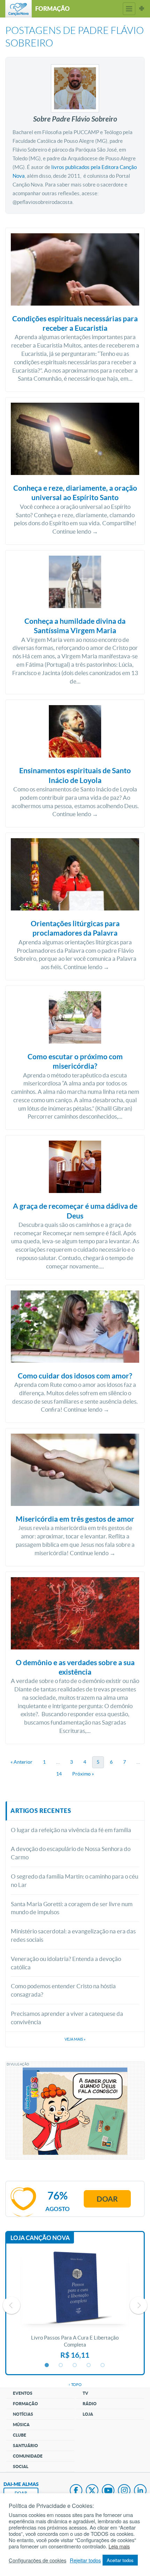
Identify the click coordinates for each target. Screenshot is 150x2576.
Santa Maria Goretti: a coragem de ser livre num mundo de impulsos (72, 1908)
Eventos (23, 2393)
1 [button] (47, 2365)
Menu (129, 9)
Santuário (25, 2446)
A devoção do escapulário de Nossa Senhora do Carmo (71, 1853)
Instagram (124, 2491)
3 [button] (75, 2365)
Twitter (92, 2491)
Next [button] (138, 2305)
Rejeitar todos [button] (85, 2560)
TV (85, 2393)
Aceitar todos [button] (120, 2560)
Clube (20, 2435)
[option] (75, 2305)
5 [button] (103, 2365)
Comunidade (28, 2456)
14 (59, 1774)
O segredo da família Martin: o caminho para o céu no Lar (74, 1880)
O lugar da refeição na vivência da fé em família (71, 1830)
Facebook (76, 2491)
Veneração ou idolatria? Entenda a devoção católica (66, 1963)
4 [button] (89, 2365)
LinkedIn (140, 2491)
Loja (88, 2414)
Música (21, 2425)
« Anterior (21, 1762)
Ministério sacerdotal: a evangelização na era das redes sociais (73, 1935)
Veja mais (75, 2039)
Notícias (23, 2414)
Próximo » (83, 1774)
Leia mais (119, 2546)
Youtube (108, 2491)
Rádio (90, 2404)
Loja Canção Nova (40, 2238)
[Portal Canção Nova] (18, 9)
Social (21, 2467)
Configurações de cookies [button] (37, 2560)
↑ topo (75, 2385)
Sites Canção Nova (142, 9)
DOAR (21, 2493)
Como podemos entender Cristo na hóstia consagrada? (63, 1990)
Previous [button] (12, 2305)
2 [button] (61, 2365)
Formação (25, 2404)
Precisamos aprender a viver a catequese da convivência (67, 2018)
